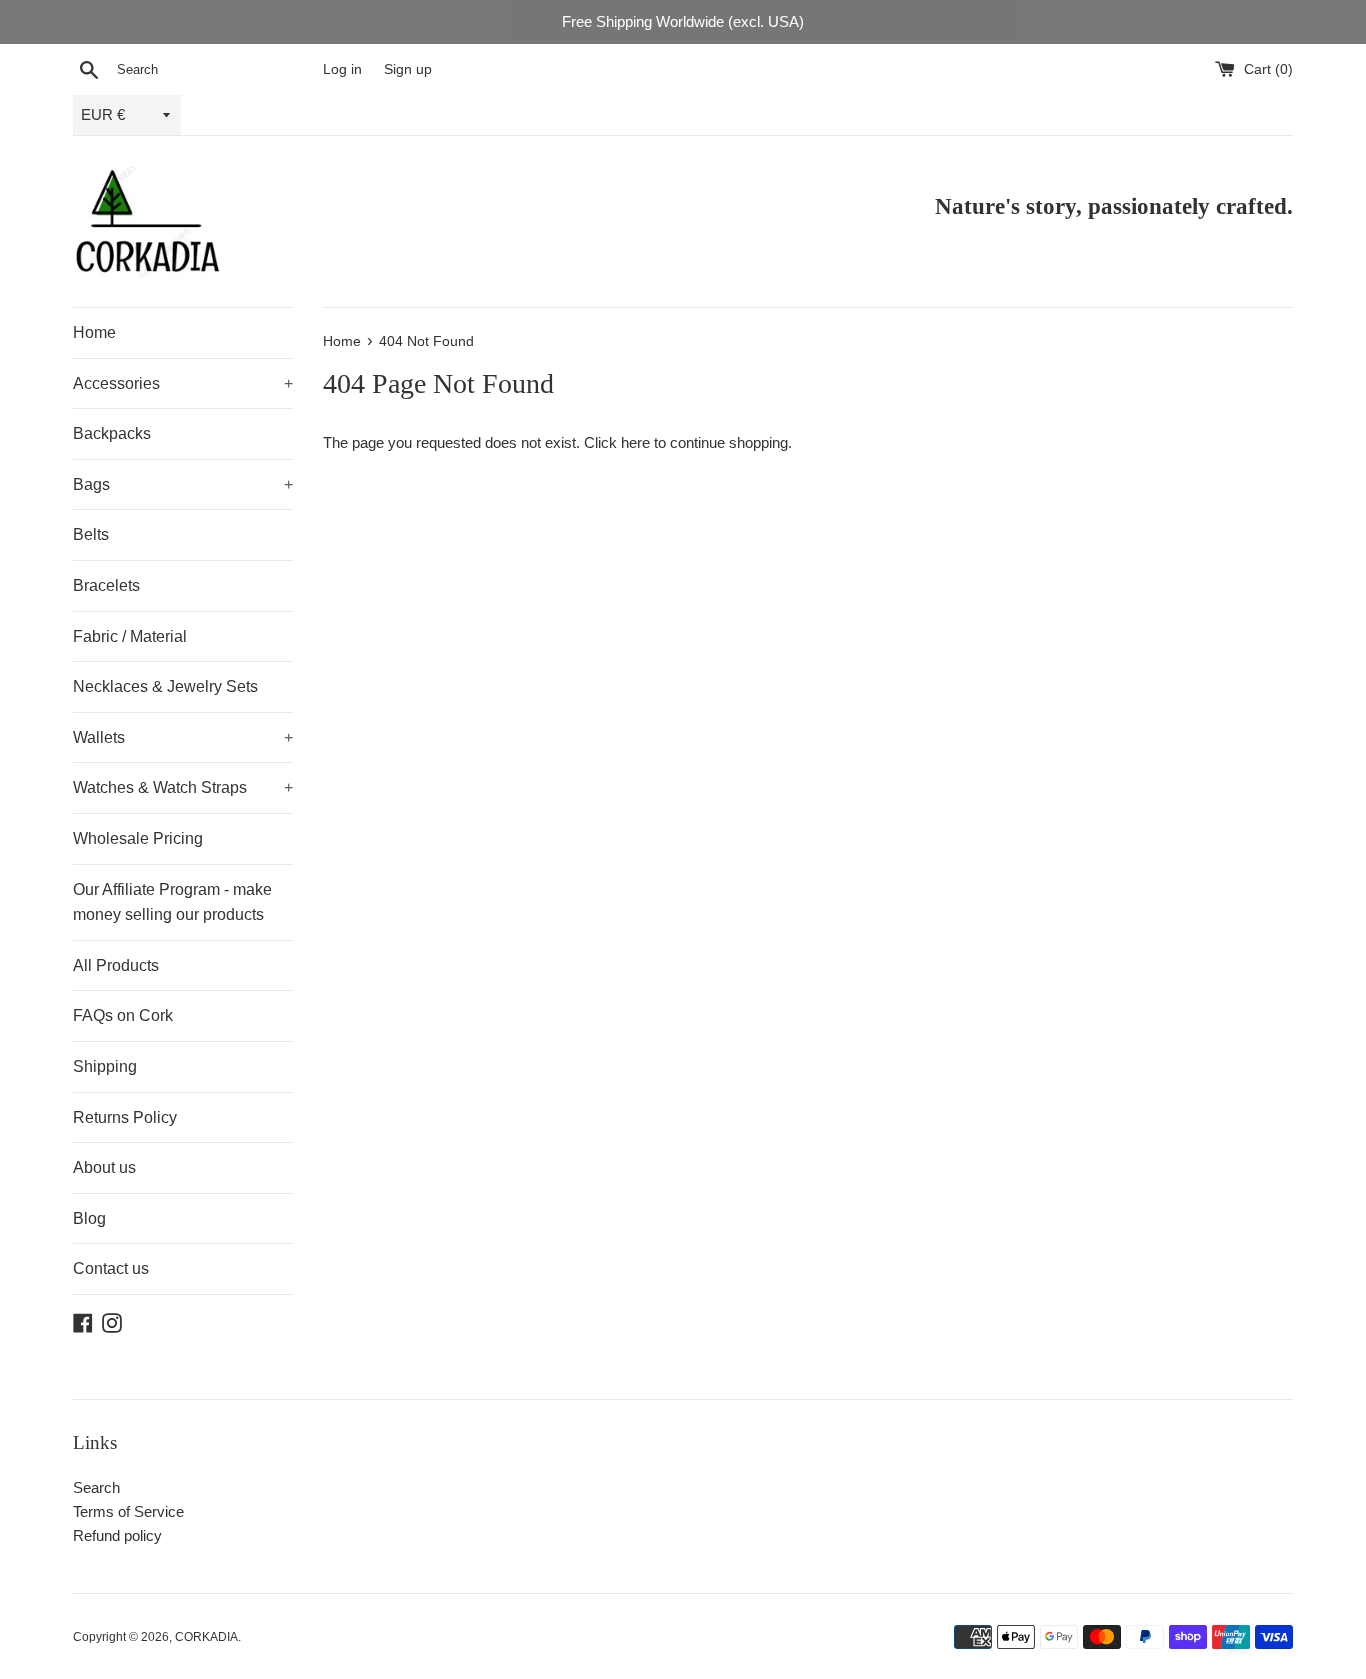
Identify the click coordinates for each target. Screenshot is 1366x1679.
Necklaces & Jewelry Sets (165, 686)
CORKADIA (206, 1637)
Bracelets (106, 585)
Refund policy (117, 1535)
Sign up (408, 69)
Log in (342, 69)
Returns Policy (125, 1117)
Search (96, 1487)
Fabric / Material (130, 636)
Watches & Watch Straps (183, 787)
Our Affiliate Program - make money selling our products (172, 902)
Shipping (105, 1066)
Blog (89, 1218)
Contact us (111, 1268)
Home (94, 332)
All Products (116, 965)
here (635, 442)
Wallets (183, 737)
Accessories (183, 383)
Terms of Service (128, 1511)
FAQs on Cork (123, 1015)
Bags (183, 484)
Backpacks (112, 433)
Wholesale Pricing (138, 838)
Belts (91, 534)
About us (104, 1167)
